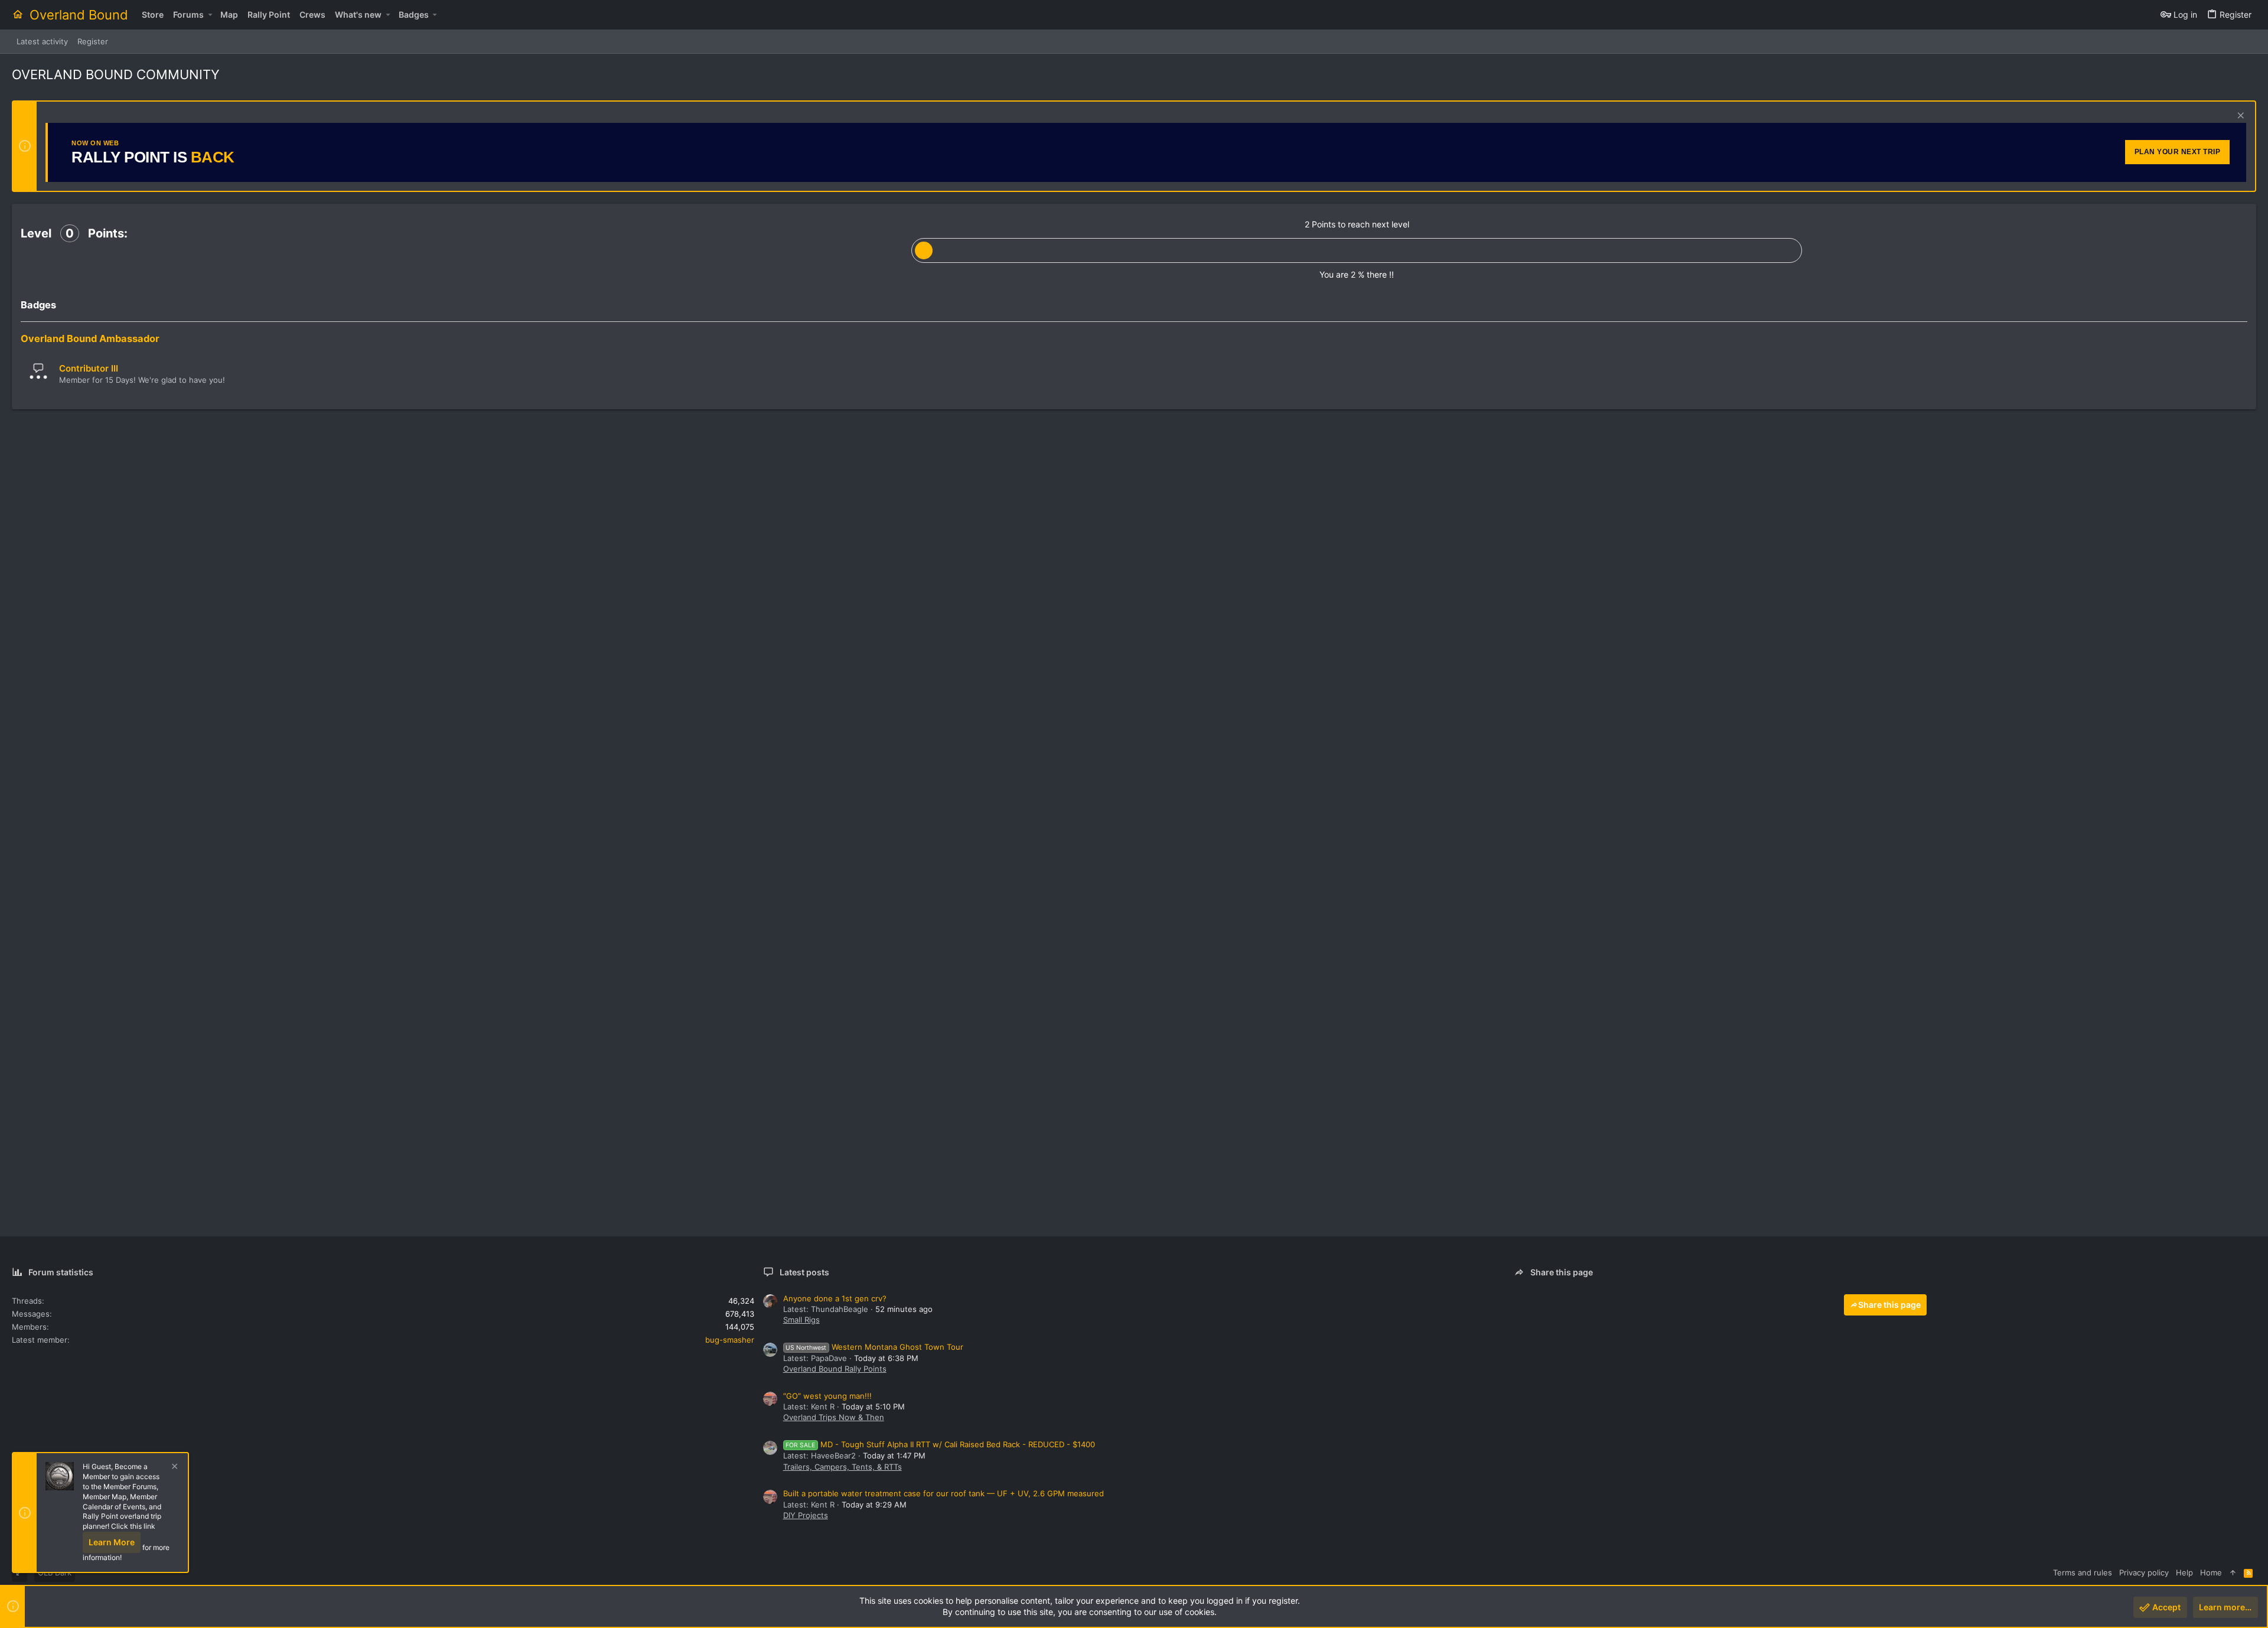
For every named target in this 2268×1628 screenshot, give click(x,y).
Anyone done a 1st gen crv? (835, 1298)
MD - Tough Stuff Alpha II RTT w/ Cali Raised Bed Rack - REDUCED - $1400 (940, 1444)
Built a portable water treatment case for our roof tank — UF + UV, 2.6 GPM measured (944, 1493)
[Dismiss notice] (2239, 117)
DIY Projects (806, 1515)
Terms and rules (2083, 1572)
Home (2211, 1572)
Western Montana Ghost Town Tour (874, 1347)
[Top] (2233, 1572)
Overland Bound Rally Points (835, 1369)
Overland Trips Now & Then (834, 1417)
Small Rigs (801, 1320)
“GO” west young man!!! (827, 1396)
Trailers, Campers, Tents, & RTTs (843, 1467)
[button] (210, 15)
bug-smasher (730, 1340)
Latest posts (804, 1272)
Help (2184, 1572)
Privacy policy (2144, 1572)
